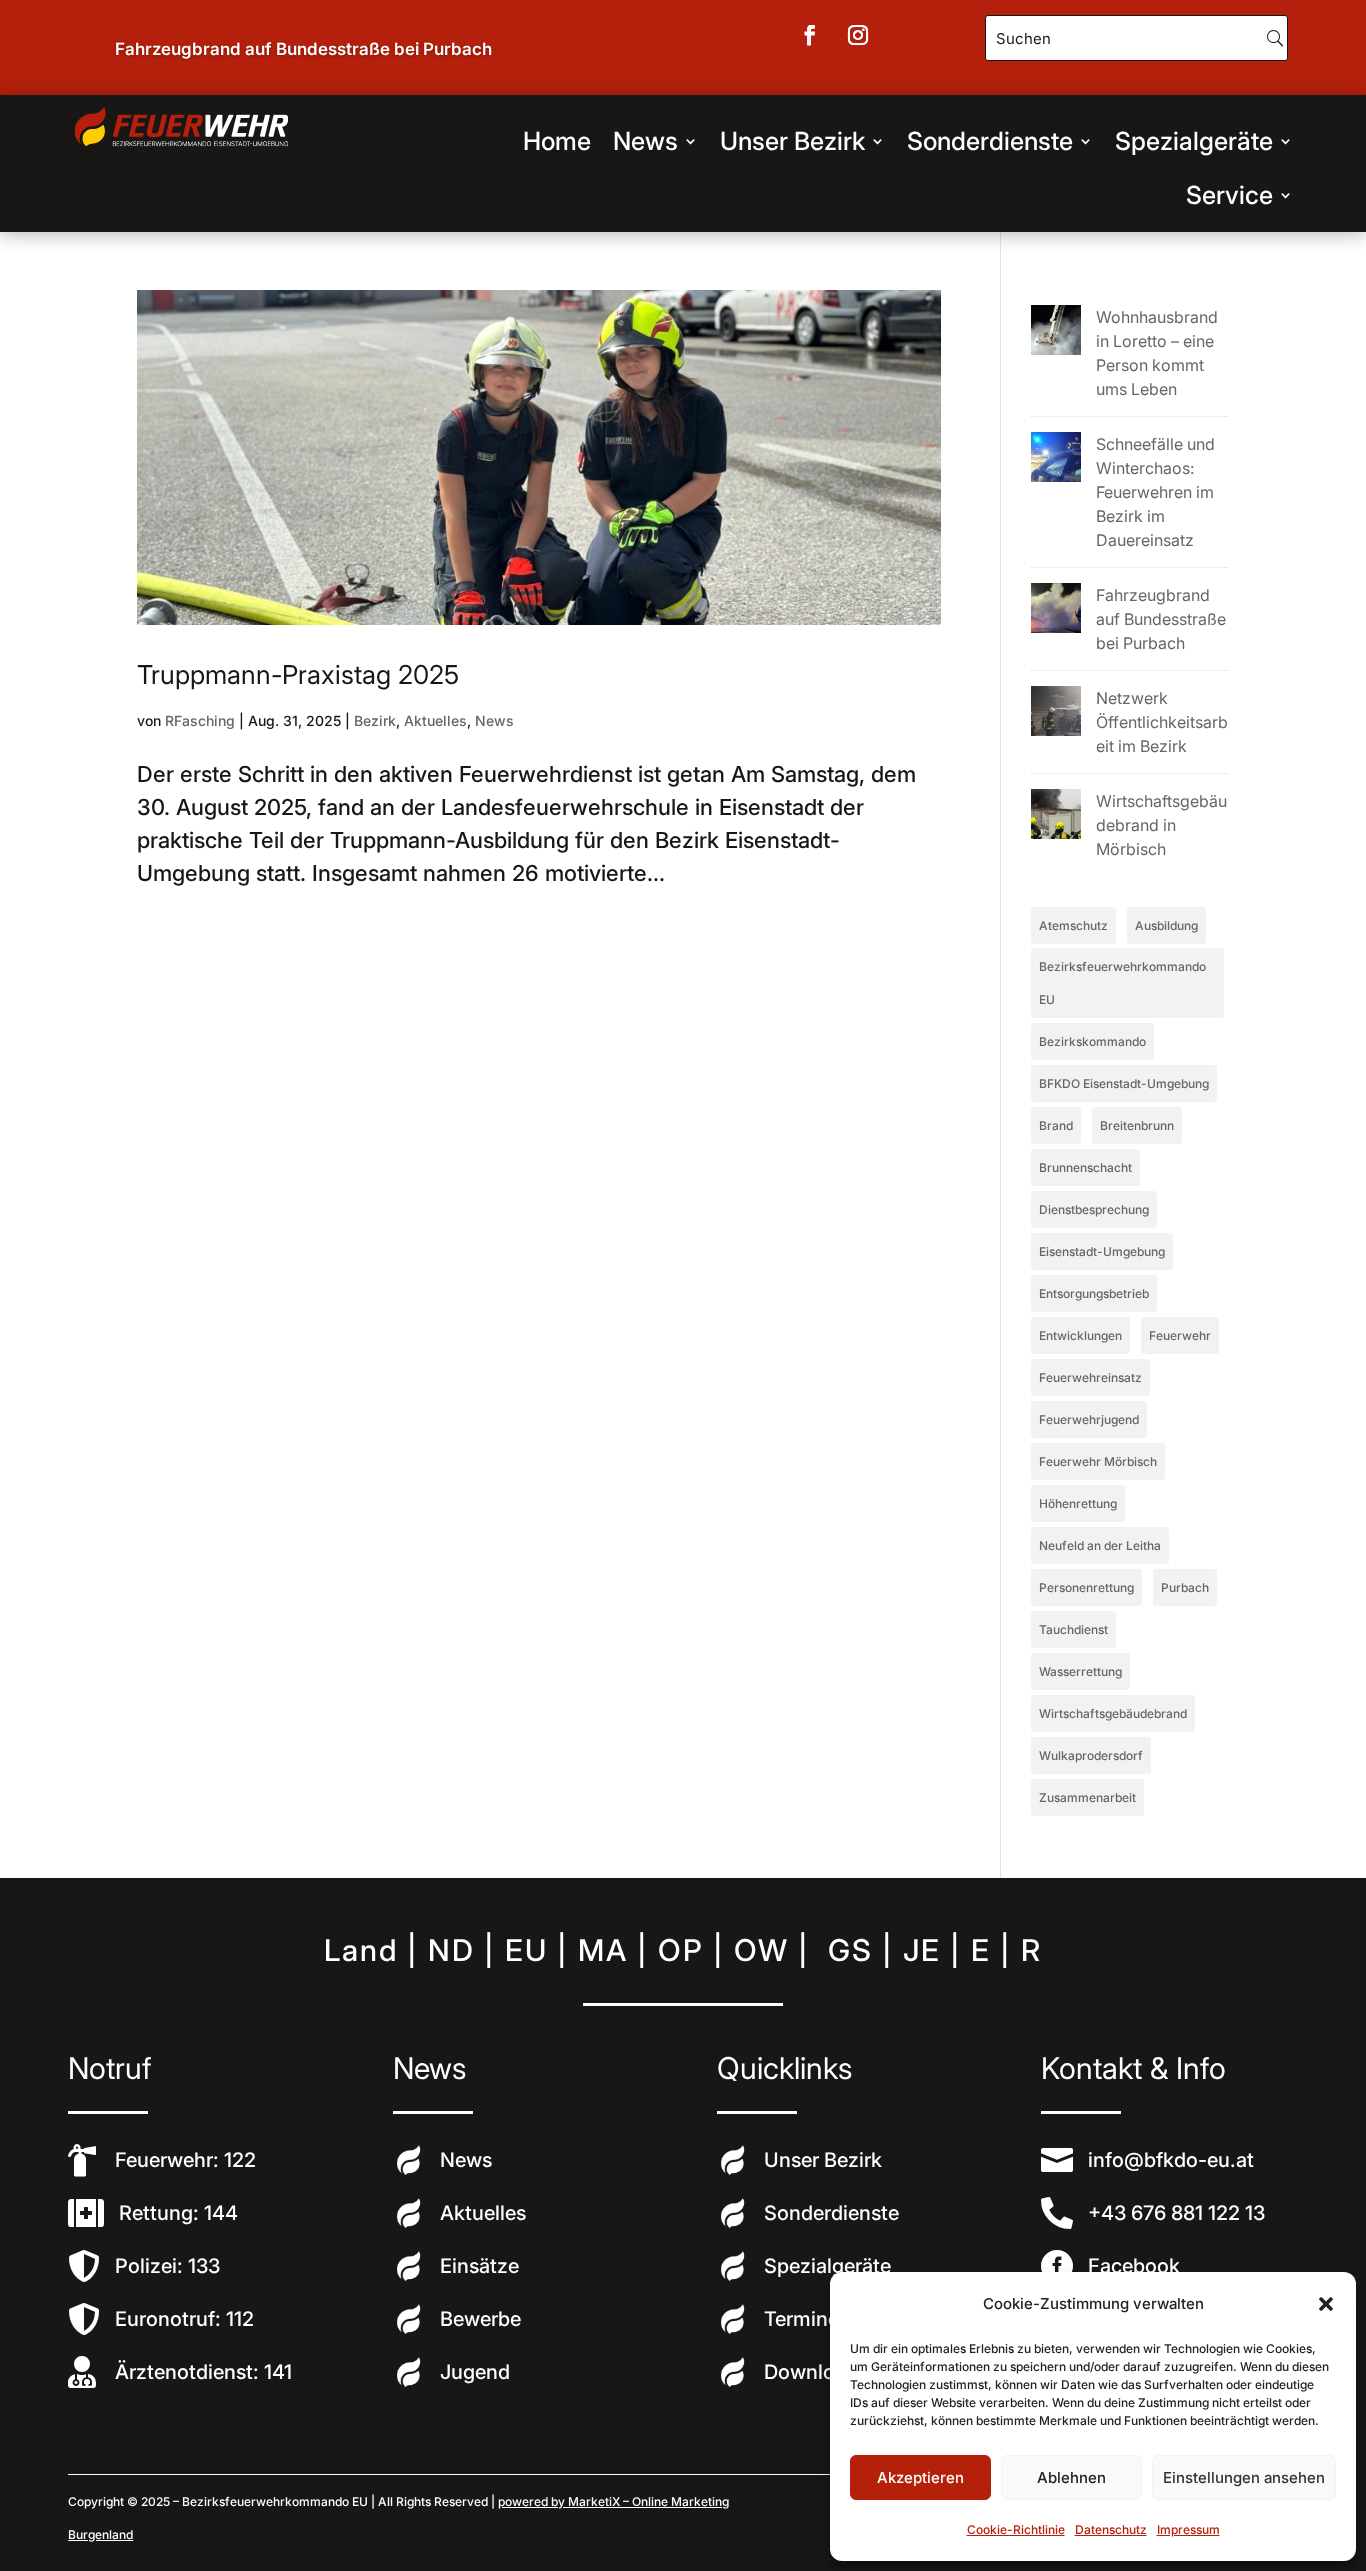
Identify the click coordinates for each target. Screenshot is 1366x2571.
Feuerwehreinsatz (1090, 1377)
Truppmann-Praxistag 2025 (298, 674)
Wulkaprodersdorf (1091, 1755)
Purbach (1185, 1587)
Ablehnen (1071, 2477)
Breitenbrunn (1137, 1125)
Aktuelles (435, 720)
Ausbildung (1166, 925)
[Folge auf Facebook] (810, 35)
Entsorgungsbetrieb (1094, 1293)
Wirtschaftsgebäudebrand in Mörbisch (1161, 825)
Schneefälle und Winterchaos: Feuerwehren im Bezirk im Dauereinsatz (1155, 492)
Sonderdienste (990, 141)
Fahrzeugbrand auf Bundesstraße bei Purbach (303, 49)
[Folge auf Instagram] (858, 35)
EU (526, 1950)
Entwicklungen (1080, 1335)
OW (761, 1950)
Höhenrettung (1078, 1503)
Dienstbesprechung (1094, 1209)
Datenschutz (1111, 2529)
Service (1229, 195)
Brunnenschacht (1085, 1167)
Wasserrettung (1080, 1671)
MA (603, 1950)
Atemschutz (1073, 925)
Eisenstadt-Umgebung (1102, 1251)
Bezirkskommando (1092, 1041)
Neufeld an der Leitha (1100, 1545)
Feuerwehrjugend (1089, 1419)
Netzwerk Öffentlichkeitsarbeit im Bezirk (1162, 722)
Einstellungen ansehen (1244, 2477)
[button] (1326, 2304)
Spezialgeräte (1194, 141)
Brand (1056, 1125)
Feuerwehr (1180, 1335)
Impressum (1188, 2529)
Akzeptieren (920, 2477)
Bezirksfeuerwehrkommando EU (1122, 983)
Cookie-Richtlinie (1016, 2529)
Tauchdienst (1073, 1629)
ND (451, 1950)
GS (850, 1950)
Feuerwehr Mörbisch (1098, 1461)
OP (681, 1950)
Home (557, 141)
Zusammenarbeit (1087, 1797)
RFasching (200, 720)
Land (361, 1950)
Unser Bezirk (792, 141)
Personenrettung (1086, 1587)
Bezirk (375, 720)
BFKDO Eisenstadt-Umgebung (1124, 1083)
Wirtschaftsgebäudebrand (1113, 1713)
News (645, 141)
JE (922, 1950)
